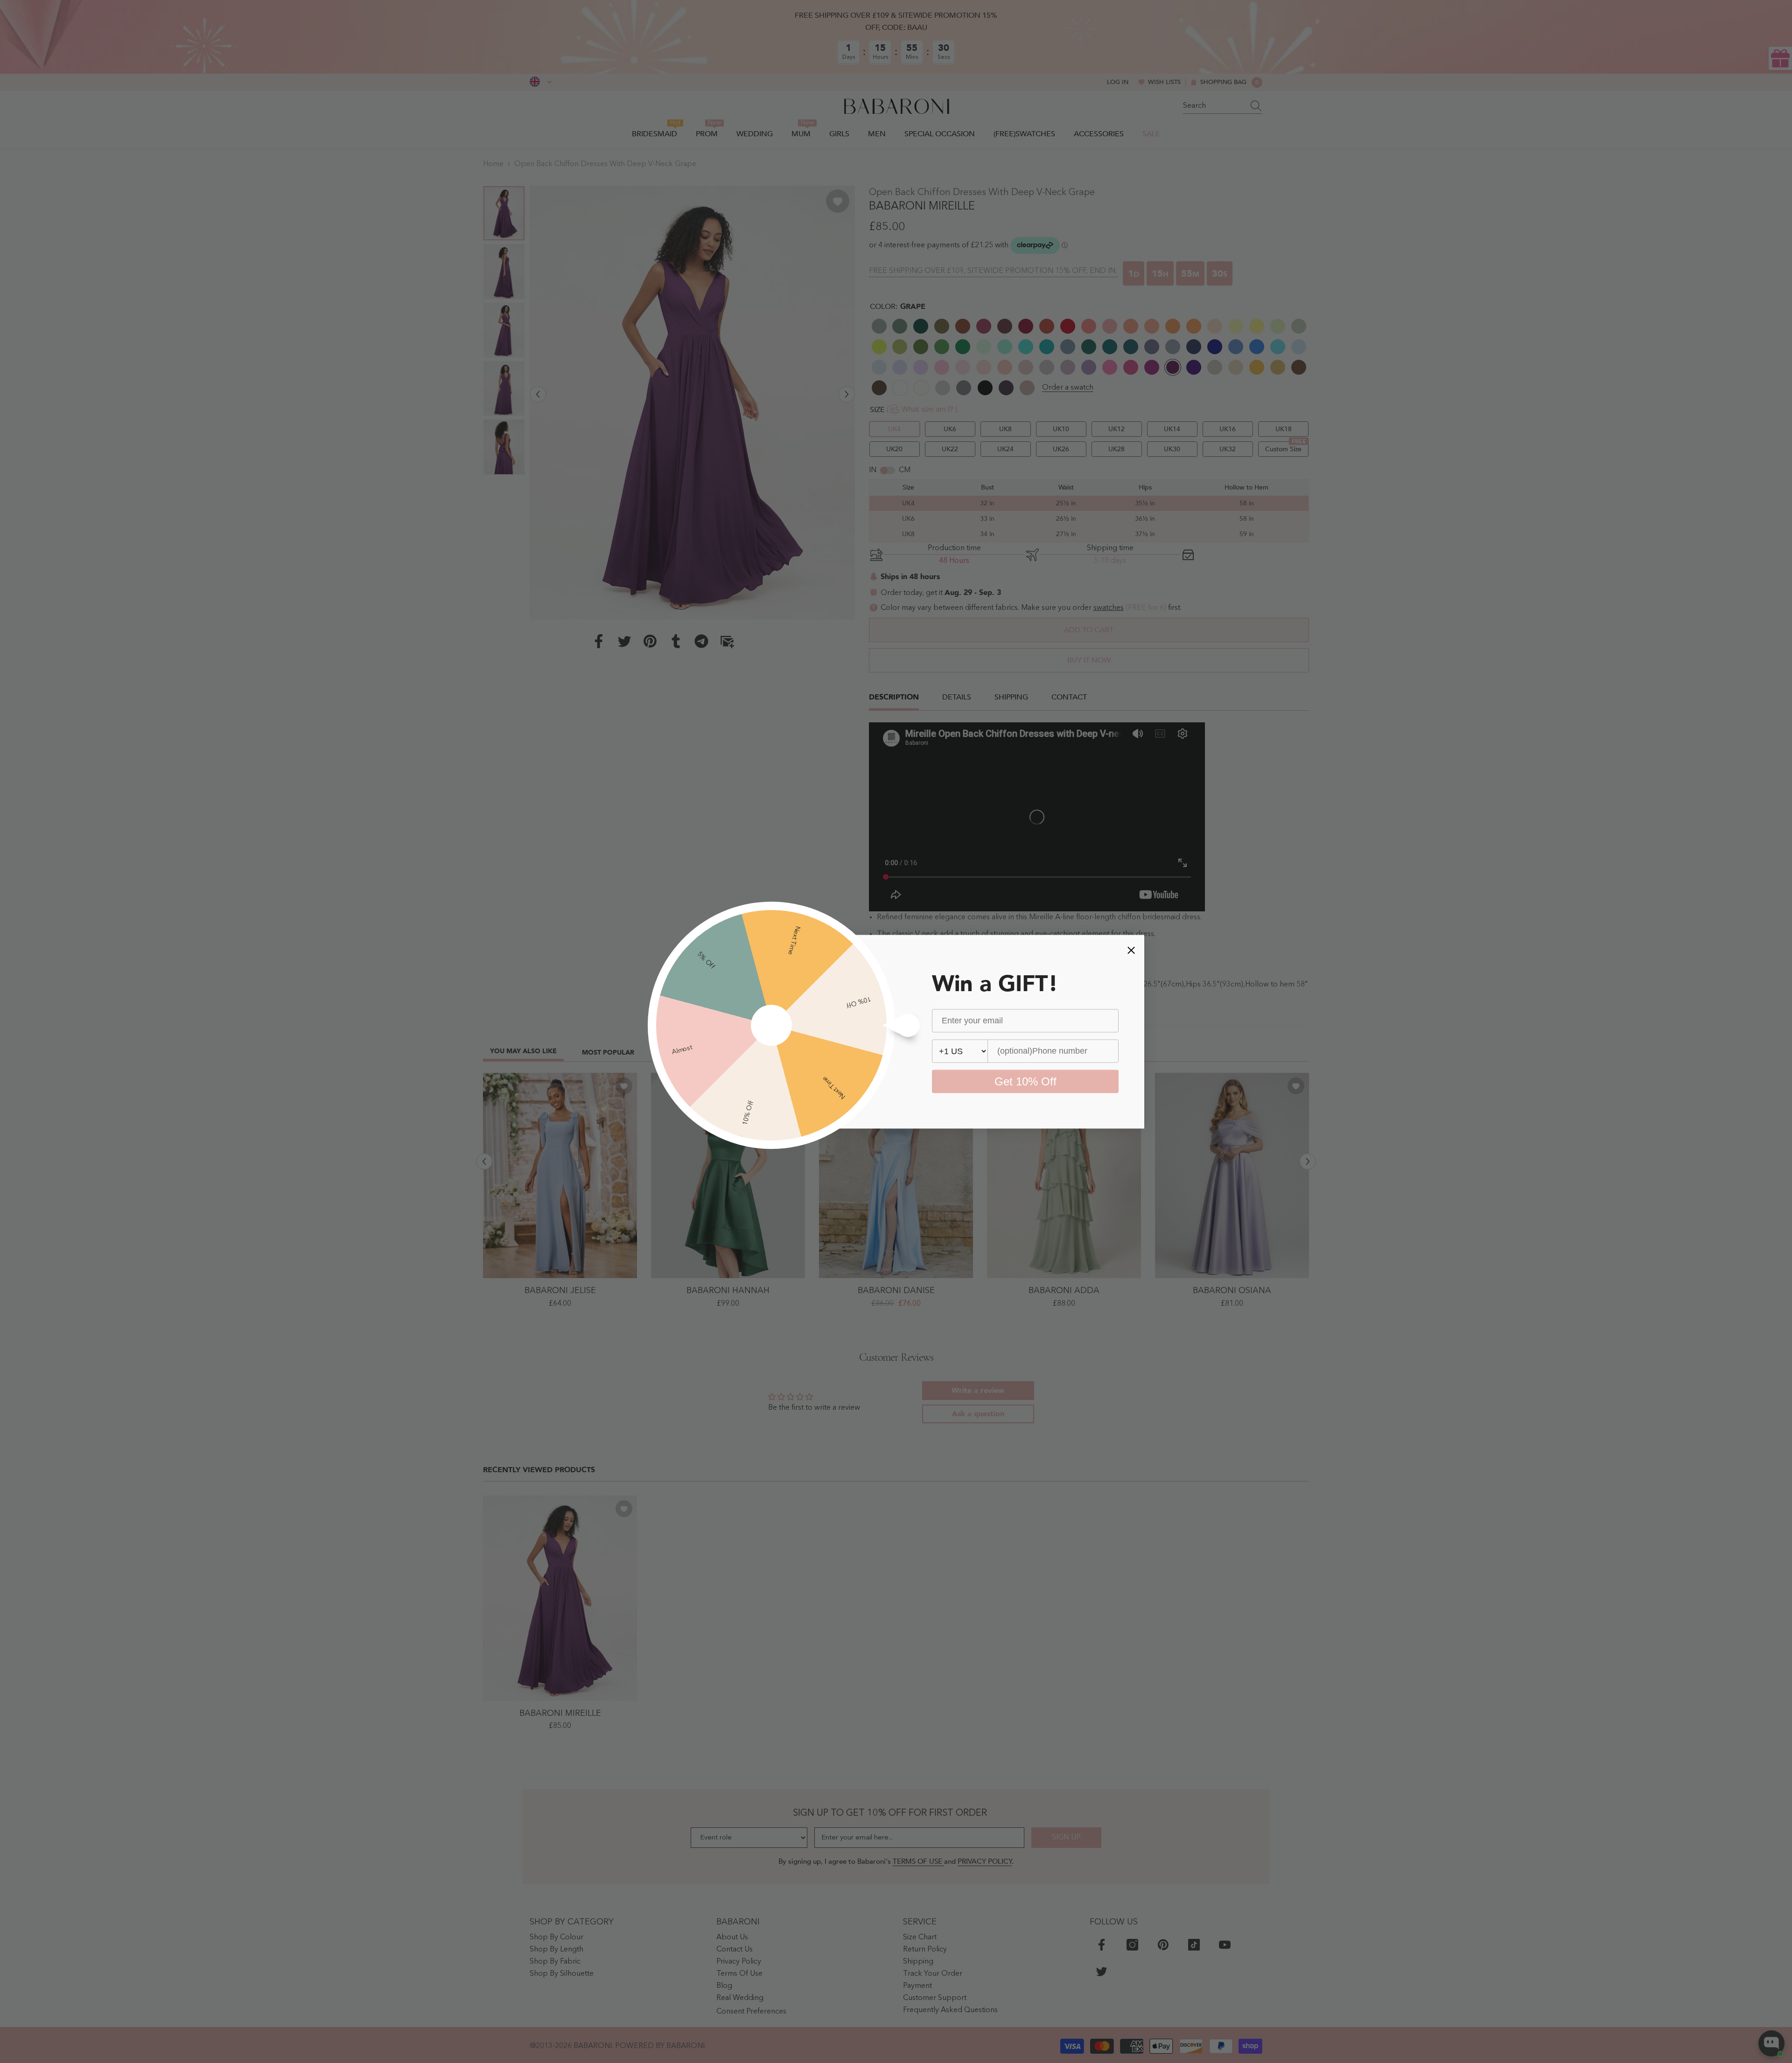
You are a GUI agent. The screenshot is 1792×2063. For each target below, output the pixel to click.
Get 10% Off (1025, 1081)
